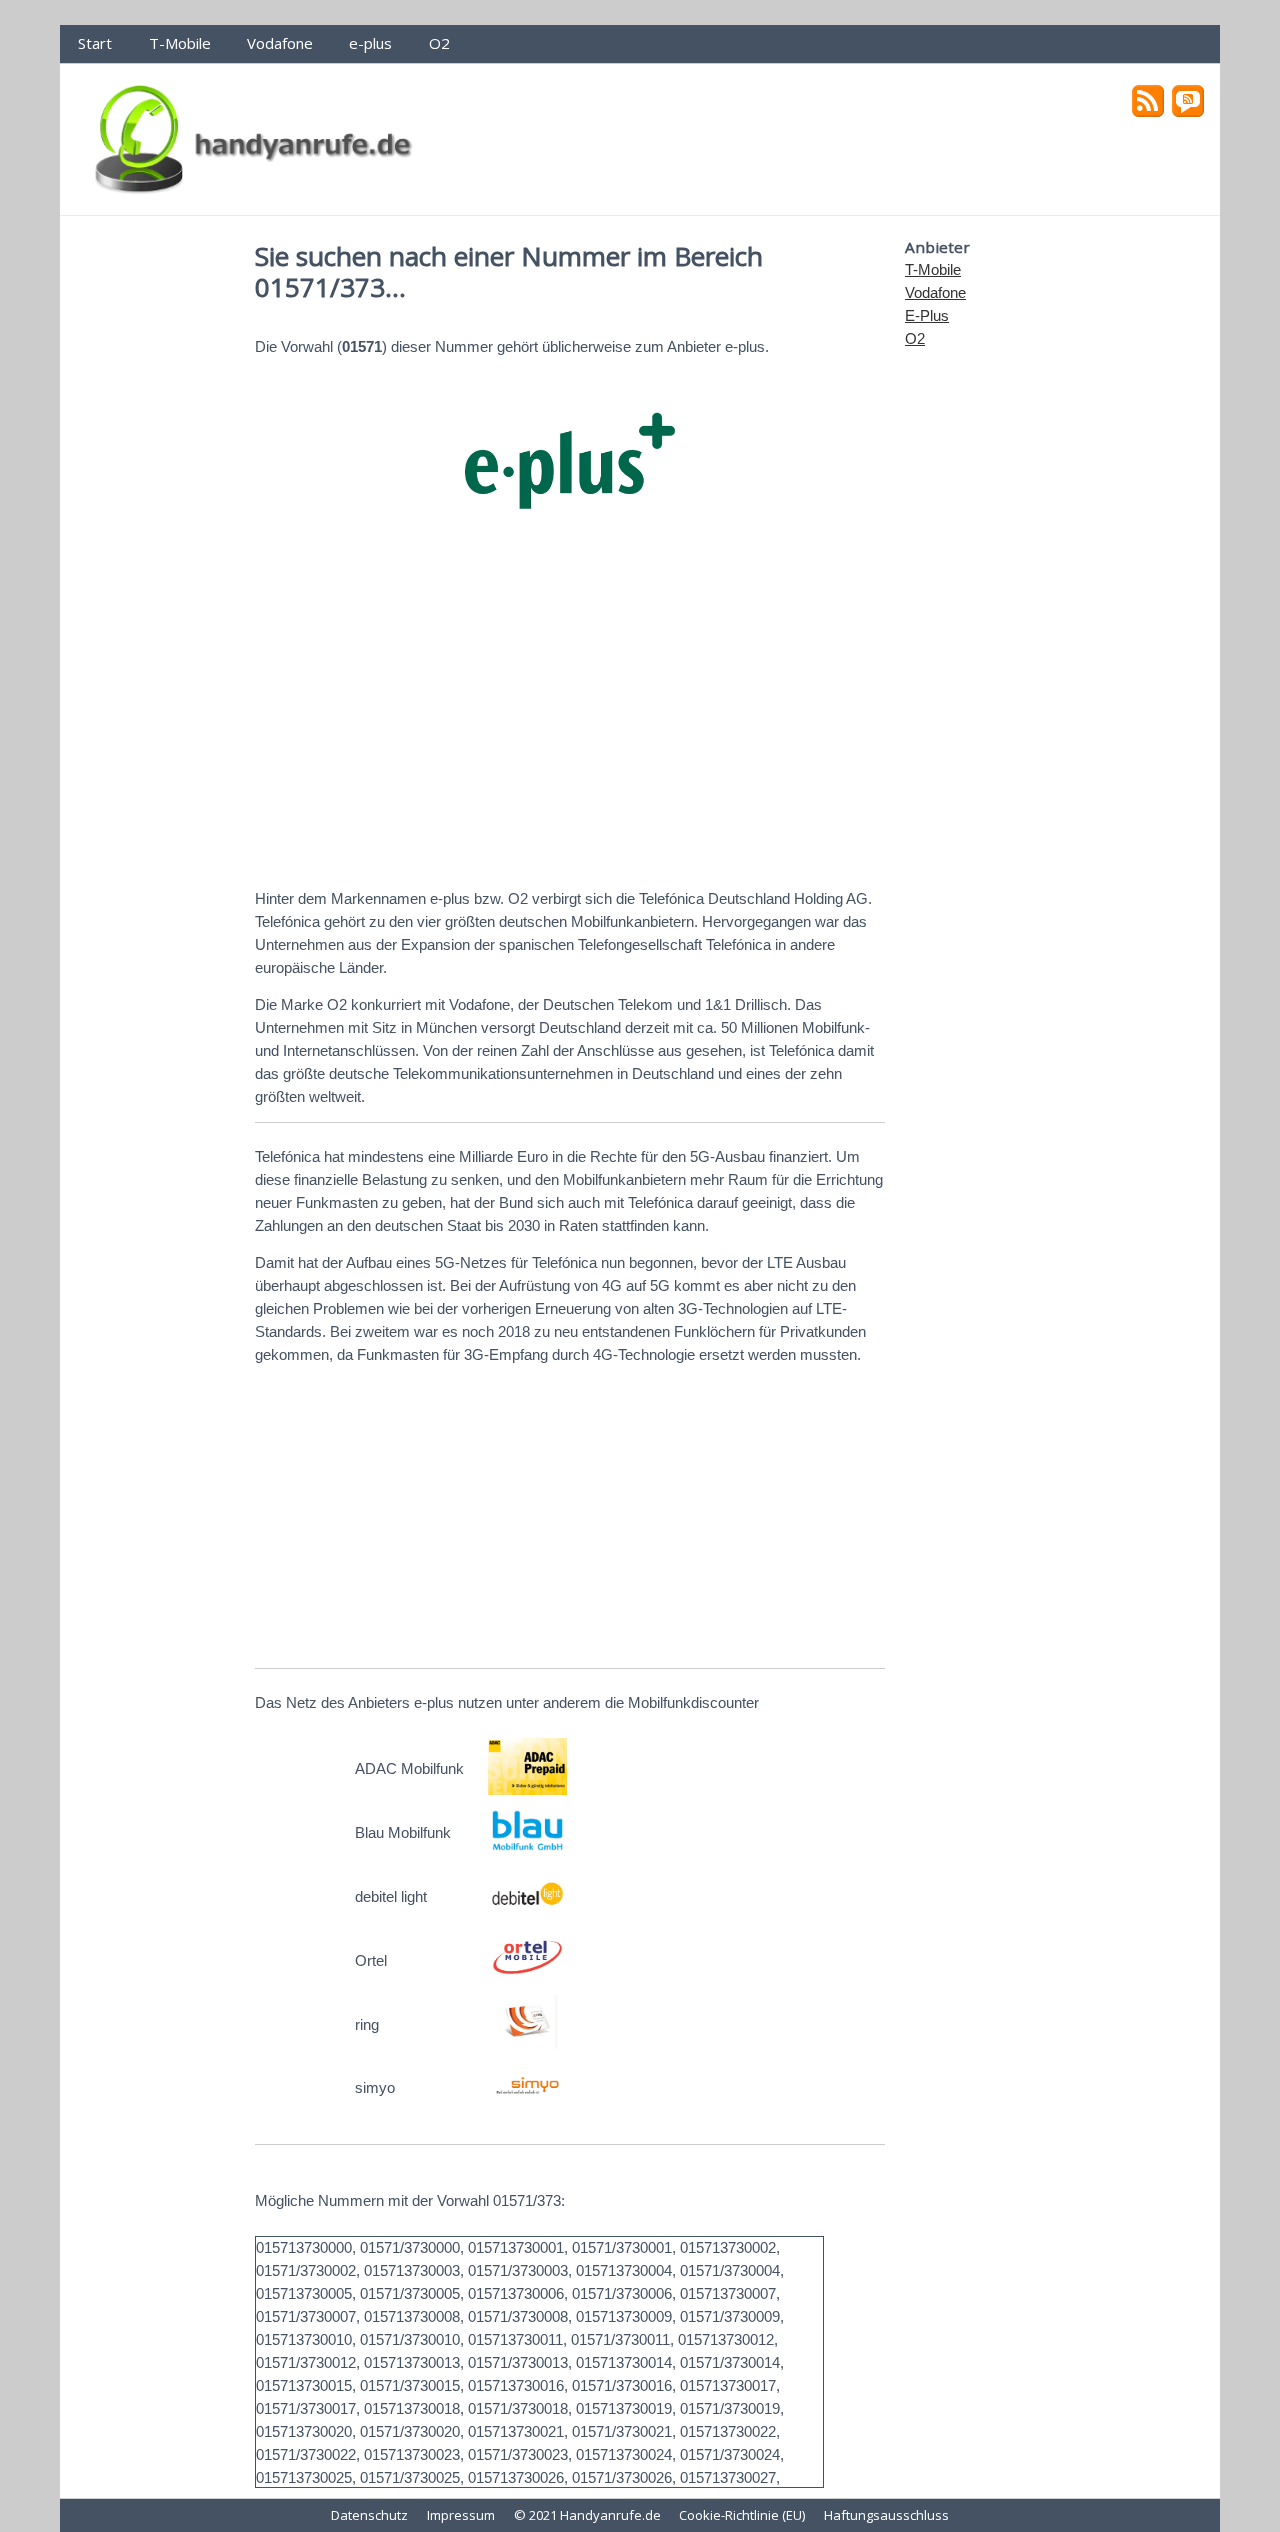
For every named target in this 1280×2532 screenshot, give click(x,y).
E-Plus (927, 315)
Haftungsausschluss (886, 2515)
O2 (439, 43)
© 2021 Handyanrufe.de (587, 2515)
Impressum (461, 2515)
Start (95, 43)
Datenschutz (369, 2515)
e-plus (370, 43)
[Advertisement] (570, 717)
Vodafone (280, 43)
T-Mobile (180, 43)
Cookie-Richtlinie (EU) (742, 2515)
